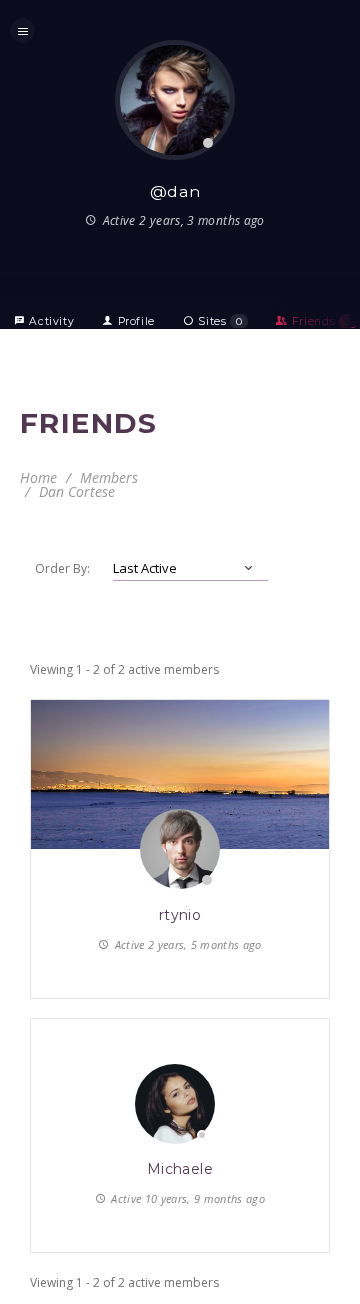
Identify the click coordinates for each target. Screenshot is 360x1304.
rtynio (180, 915)
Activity (50, 321)
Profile (134, 321)
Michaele (180, 1169)
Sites (219, 321)
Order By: (62, 568)
